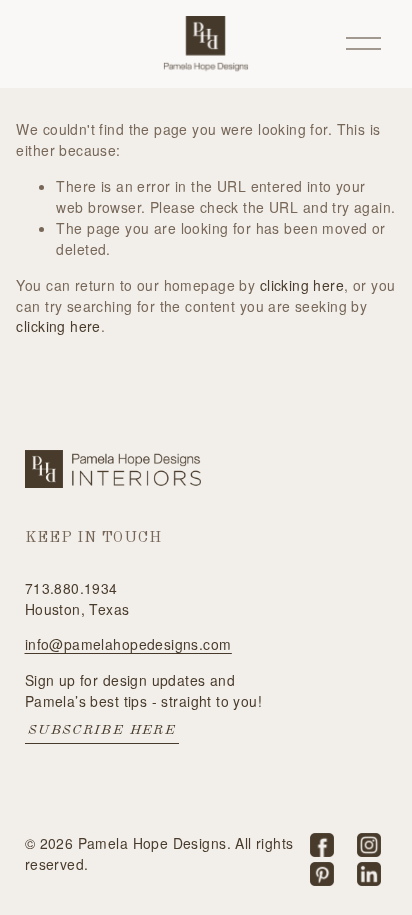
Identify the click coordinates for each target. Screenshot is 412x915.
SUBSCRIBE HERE (102, 730)
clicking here (302, 285)
